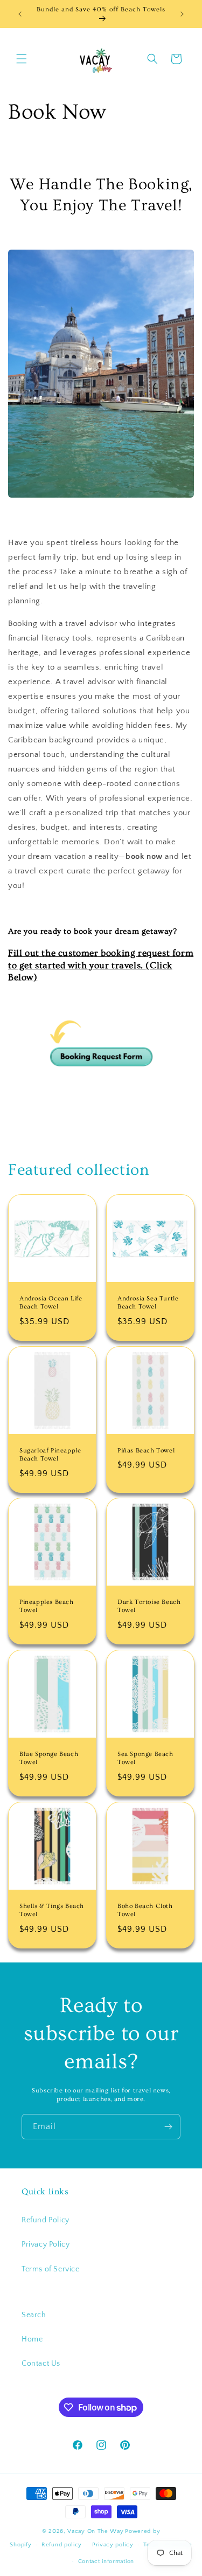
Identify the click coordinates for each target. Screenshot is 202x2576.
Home (32, 2339)
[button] (22, 59)
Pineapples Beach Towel (47, 1606)
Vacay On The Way (95, 2531)
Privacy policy (113, 2545)
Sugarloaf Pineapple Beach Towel (50, 1454)
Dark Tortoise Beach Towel (149, 1606)
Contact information (106, 2561)
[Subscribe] (168, 2127)
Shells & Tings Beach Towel (52, 1910)
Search (34, 2315)
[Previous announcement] (20, 14)
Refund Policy (46, 2220)
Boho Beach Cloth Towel (145, 1910)
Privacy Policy (46, 2244)
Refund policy (62, 2545)
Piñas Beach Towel (146, 1450)
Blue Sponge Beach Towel (49, 1758)
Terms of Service (51, 2269)
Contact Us (41, 2364)
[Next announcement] (182, 14)
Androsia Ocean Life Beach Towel (51, 1302)
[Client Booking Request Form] (101, 1120)
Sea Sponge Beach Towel (145, 1758)
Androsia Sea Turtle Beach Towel (148, 1302)
